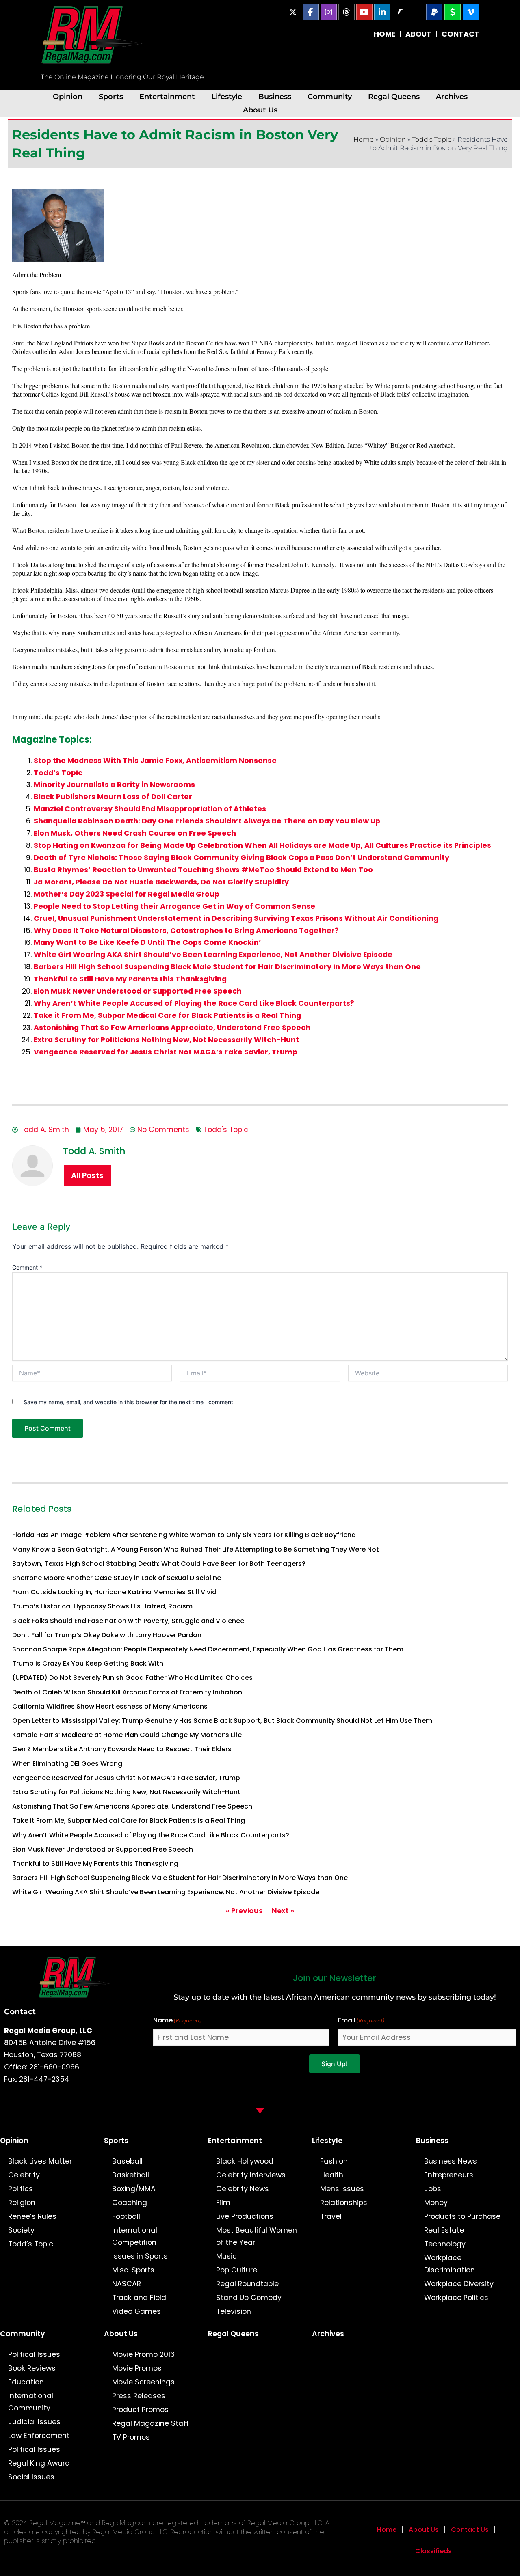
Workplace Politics (456, 2298)
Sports (111, 96)
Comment (27, 1267)
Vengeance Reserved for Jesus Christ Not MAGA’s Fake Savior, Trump (166, 1052)
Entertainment (167, 96)
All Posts (87, 1176)
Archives (452, 96)
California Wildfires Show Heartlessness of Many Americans (110, 1706)
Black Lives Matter (40, 2161)
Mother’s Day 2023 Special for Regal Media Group (127, 894)
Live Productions (245, 2216)
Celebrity (24, 2175)
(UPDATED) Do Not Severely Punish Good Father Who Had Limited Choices (132, 1678)
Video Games (136, 2311)
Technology (445, 2244)
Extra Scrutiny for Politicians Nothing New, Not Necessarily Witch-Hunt (166, 1040)
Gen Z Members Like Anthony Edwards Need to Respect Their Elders (122, 1749)
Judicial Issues (34, 2422)
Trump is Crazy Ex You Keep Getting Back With (88, 1663)
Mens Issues (342, 2189)
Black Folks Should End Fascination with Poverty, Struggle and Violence (128, 1621)
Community (330, 96)
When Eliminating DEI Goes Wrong (67, 1764)
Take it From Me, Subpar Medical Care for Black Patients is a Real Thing (167, 1015)
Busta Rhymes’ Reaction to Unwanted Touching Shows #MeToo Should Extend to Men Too (203, 870)
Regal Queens (394, 96)
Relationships (344, 2203)
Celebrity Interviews (251, 2175)
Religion (22, 2203)
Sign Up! (335, 2064)
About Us (260, 110)
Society (21, 2230)
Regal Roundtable (247, 2284)
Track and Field (139, 2298)
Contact (20, 2011)
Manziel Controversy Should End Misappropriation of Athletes (150, 809)
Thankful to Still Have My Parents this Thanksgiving (130, 979)
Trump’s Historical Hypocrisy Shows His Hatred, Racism (102, 1606)
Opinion (68, 96)
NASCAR (127, 2284)
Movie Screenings (143, 2382)
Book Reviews (32, 2368)
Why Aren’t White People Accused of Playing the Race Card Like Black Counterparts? (194, 1003)
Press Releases (139, 2396)
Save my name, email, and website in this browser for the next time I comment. (129, 1402)
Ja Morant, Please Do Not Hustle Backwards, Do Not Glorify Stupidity (161, 882)
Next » (283, 1911)
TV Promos (131, 2437)
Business (275, 96)
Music (226, 2256)
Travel (331, 2216)
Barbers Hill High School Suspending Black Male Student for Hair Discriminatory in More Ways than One (227, 967)
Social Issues (31, 2477)
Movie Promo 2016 (143, 2354)
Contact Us (470, 2530)
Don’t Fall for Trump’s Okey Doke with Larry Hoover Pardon (107, 1635)
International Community (31, 2402)
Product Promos (140, 2410)
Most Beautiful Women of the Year (257, 2236)
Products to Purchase (462, 2216)
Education (26, 2382)
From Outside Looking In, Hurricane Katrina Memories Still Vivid (114, 1592)
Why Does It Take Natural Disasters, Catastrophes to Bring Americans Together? (186, 931)
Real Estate (444, 2230)
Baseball (127, 2161)
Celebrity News (243, 2189)
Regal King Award (39, 2463)
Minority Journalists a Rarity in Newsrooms (114, 785)
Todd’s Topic (432, 139)
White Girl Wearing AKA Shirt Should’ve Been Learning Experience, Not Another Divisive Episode (213, 955)
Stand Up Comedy (249, 2298)
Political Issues (34, 2354)
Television (234, 2311)
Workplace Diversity (459, 2284)
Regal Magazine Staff (151, 2423)
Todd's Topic (226, 1130)
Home (364, 139)
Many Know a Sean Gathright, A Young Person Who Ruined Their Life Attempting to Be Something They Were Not (196, 1549)
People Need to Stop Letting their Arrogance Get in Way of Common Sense (174, 906)
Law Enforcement (39, 2436)
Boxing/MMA (134, 2189)
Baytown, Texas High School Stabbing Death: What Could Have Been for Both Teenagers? (159, 1564)
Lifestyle (227, 96)
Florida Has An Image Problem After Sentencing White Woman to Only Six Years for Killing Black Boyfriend (184, 1535)
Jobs (433, 2189)
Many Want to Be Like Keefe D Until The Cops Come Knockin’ (147, 942)
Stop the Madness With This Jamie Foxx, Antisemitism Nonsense (155, 761)
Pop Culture (237, 2270)
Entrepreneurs (449, 2175)
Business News (451, 2161)
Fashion (334, 2161)
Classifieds (433, 2551)
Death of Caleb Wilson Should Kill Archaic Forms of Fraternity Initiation (127, 1692)
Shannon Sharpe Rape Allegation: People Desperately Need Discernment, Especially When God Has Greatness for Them (208, 1649)
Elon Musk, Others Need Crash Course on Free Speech (135, 833)
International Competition (135, 2236)
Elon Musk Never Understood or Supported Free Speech (138, 991)
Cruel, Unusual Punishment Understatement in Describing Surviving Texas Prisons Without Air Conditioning (236, 918)
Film (223, 2203)
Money (436, 2203)
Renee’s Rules (32, 2216)
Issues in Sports (140, 2256)
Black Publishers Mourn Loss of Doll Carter (113, 797)
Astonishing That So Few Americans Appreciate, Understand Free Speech (172, 1028)
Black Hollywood (245, 2161)
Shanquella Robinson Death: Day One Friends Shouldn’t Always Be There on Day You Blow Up (207, 821)
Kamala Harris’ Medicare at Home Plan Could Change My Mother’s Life (127, 1735)
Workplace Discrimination (450, 2264)
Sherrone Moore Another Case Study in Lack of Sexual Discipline (117, 1578)
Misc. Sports (133, 2270)
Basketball (131, 2175)
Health (332, 2175)
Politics (21, 2189)
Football (126, 2216)
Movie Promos (137, 2368)
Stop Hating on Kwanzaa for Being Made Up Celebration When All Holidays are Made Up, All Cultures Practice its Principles (262, 845)
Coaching (130, 2203)
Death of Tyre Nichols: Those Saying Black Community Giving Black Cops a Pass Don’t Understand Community (242, 858)
